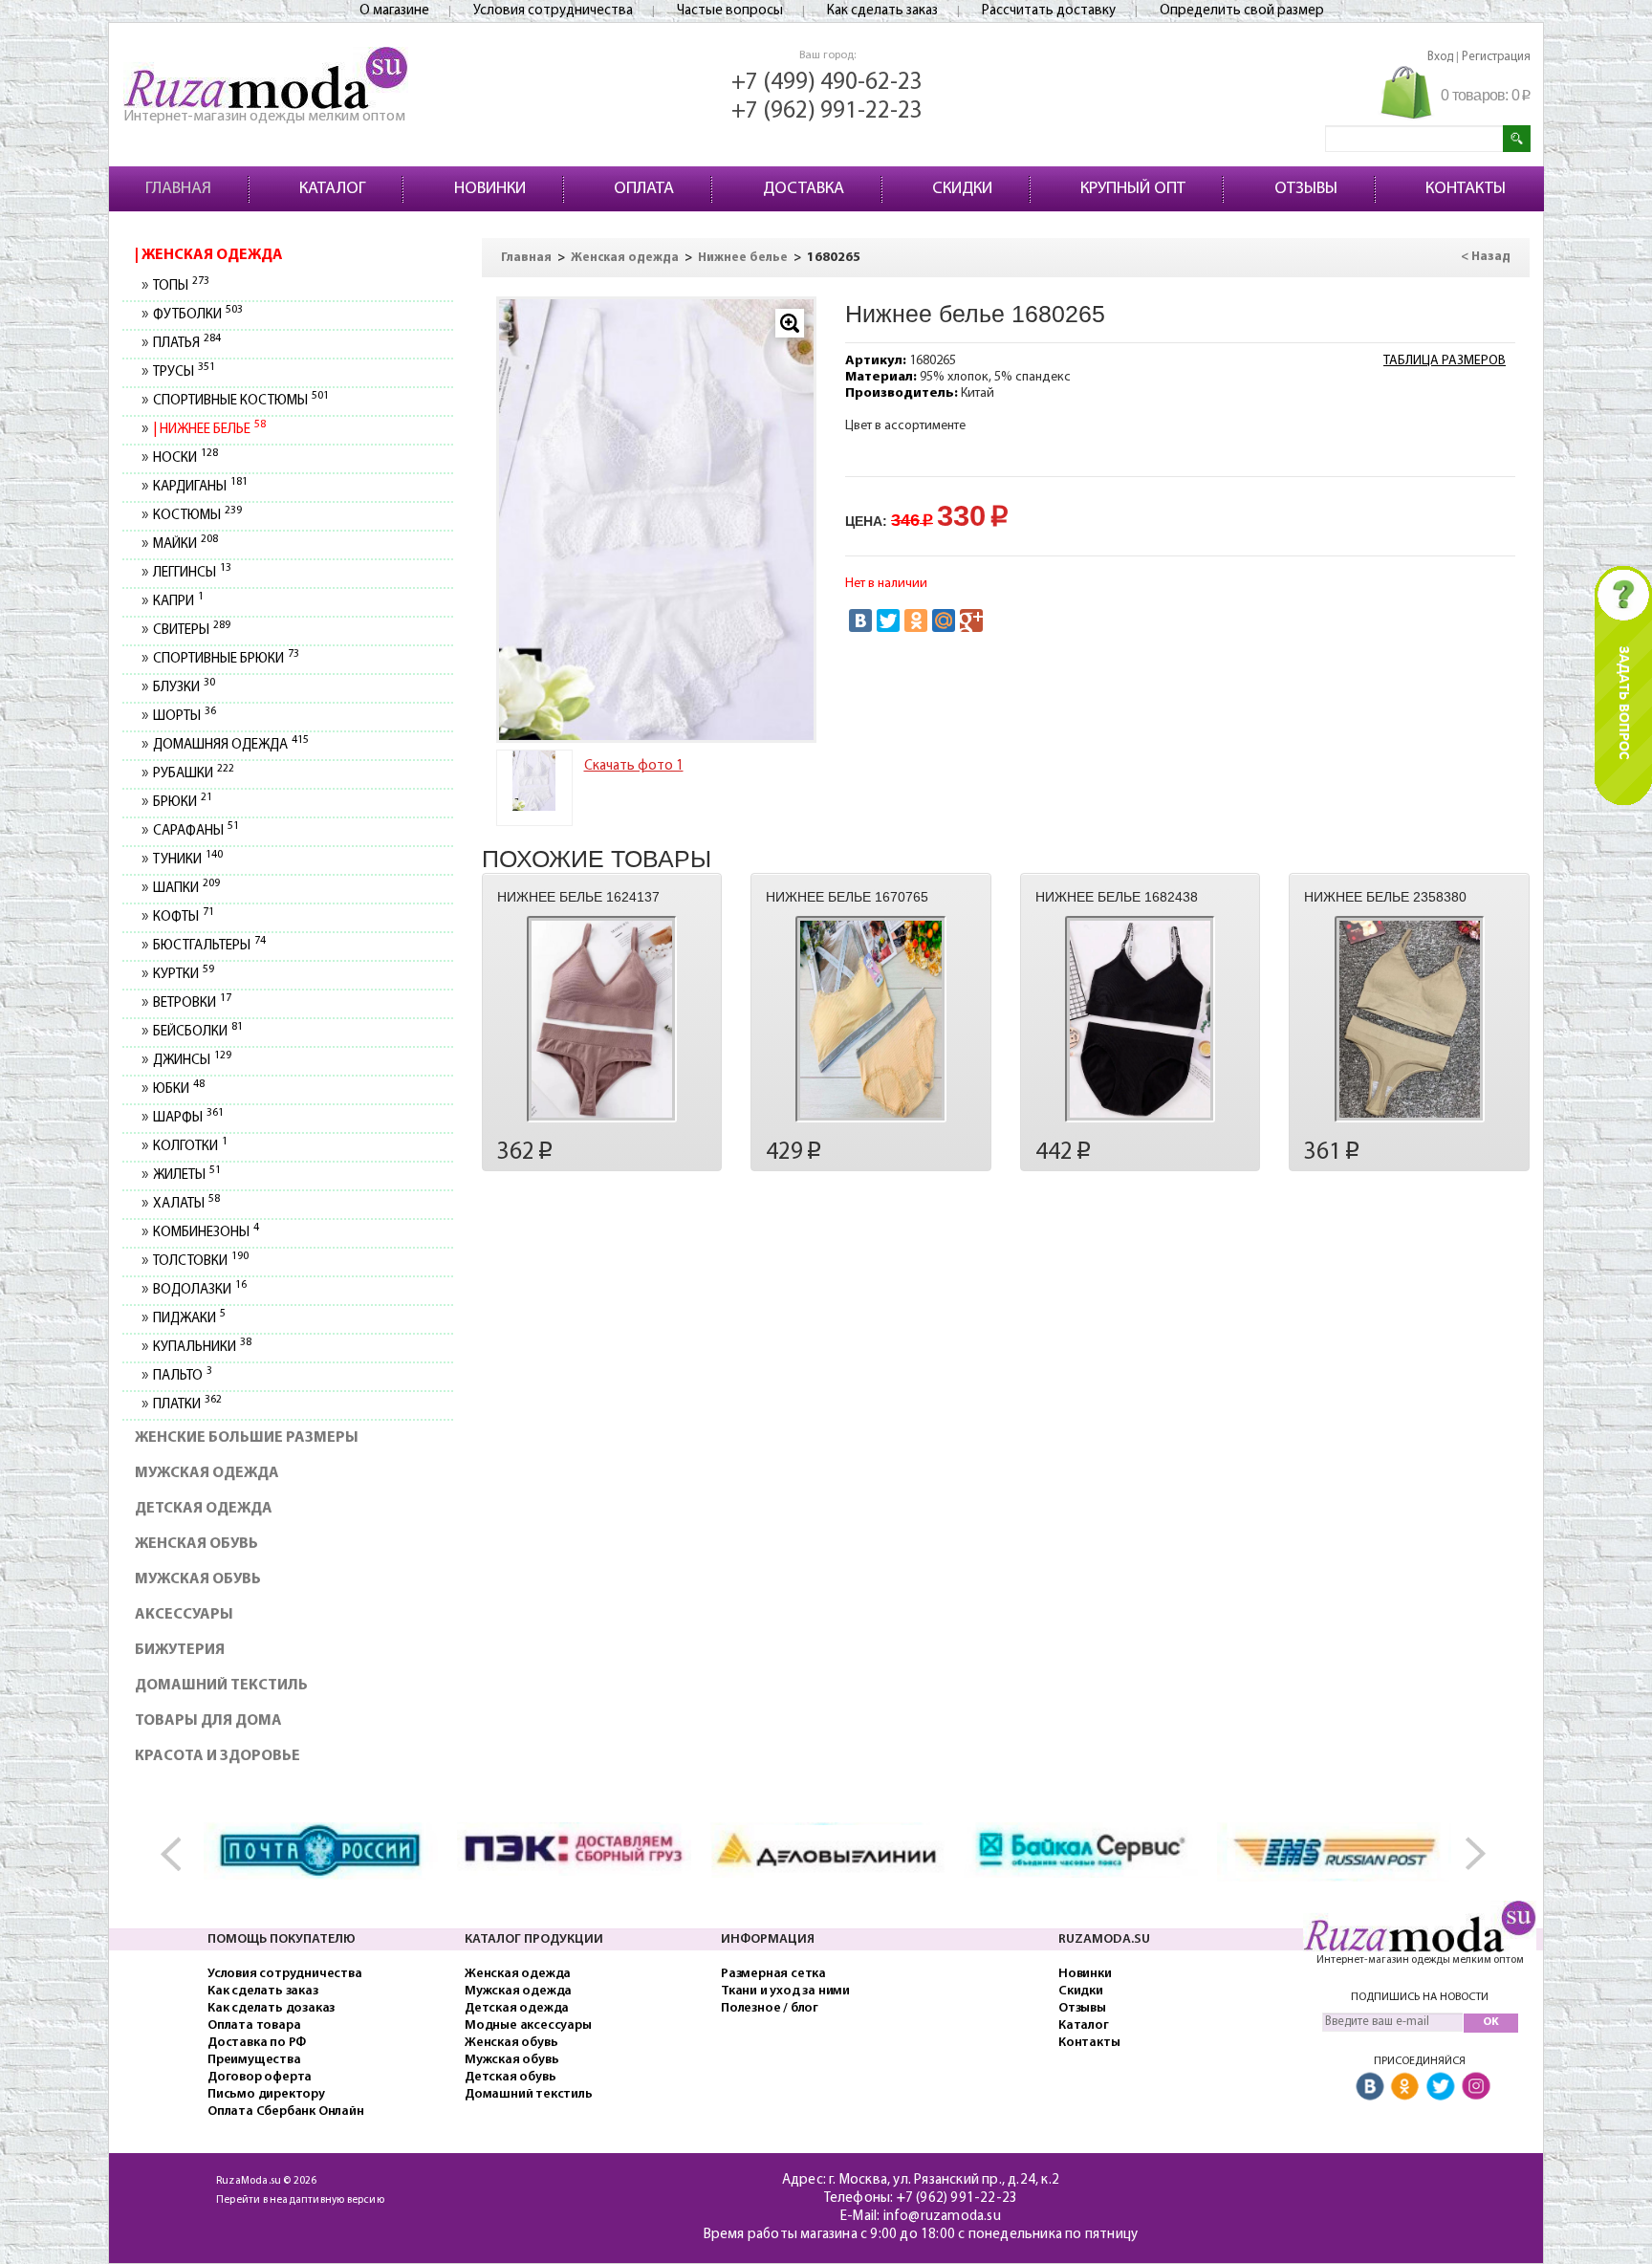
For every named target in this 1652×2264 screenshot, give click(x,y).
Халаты (186, 1204)
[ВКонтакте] (860, 620)
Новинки (1085, 1974)
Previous (180, 1854)
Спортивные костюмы (240, 401)
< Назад (1486, 257)
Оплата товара (254, 2025)
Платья (186, 344)
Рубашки (193, 774)
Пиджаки (189, 1319)
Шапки (186, 889)
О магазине (394, 11)
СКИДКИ (962, 189)
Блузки (184, 688)
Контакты (1089, 2043)
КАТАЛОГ (332, 189)
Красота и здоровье (217, 1756)
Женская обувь (196, 1544)
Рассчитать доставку (1049, 11)
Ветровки (192, 1003)
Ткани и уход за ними (785, 1991)
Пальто (182, 1376)
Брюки (182, 803)
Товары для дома (208, 1721)
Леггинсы (192, 573)
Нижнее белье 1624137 (578, 897)
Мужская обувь (198, 1579)
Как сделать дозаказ (271, 2008)
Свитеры (191, 631)
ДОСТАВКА (804, 189)
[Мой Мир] (944, 620)
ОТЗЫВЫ (1306, 189)
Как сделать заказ (882, 11)
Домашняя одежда (230, 745)
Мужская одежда (207, 1473)
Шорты (184, 717)
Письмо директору (266, 2094)
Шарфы (188, 1118)
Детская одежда (204, 1509)
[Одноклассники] (916, 620)
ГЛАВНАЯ (178, 189)
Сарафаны (196, 831)
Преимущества (254, 2060)
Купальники (202, 1348)
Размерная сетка (773, 1974)
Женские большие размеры (247, 1438)
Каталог (1084, 2025)
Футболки (197, 315)
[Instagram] (1476, 2087)
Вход (1440, 57)
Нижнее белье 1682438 (1117, 897)
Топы (181, 286)
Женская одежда (211, 255)
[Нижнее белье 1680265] (534, 781)
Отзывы (1082, 2008)
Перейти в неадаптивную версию (300, 2200)
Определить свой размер (1242, 11)
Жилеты (186, 1176)
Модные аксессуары (528, 2025)
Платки (187, 1405)
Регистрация (1496, 57)
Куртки (183, 975)
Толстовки (200, 1262)
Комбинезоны (206, 1233)
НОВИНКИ (490, 189)
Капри (178, 602)
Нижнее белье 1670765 (847, 897)
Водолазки (199, 1290)
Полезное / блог (770, 2008)
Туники (187, 860)
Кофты (183, 917)
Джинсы (192, 1061)
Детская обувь (510, 2077)
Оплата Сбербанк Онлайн (286, 2112)
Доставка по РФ (257, 2043)
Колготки (190, 1147)
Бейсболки (197, 1032)
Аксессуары (184, 1615)
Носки (185, 458)
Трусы (184, 372)
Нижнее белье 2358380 (1385, 897)
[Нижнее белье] (657, 520)
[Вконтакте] (1370, 2087)
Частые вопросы (730, 11)
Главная (526, 258)
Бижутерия (180, 1650)
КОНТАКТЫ (1466, 189)
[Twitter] (888, 620)
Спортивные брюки (226, 659)
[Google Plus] (971, 620)
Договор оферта (260, 2077)
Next (1472, 1854)
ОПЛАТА (644, 189)
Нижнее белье (211, 430)
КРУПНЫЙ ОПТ (1133, 189)
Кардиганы (200, 487)
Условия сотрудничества (553, 11)
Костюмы (197, 516)
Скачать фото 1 (634, 766)
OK (1491, 2022)
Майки (185, 544)
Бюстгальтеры (209, 946)
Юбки (178, 1089)
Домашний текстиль (221, 1686)
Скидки (1081, 1991)
